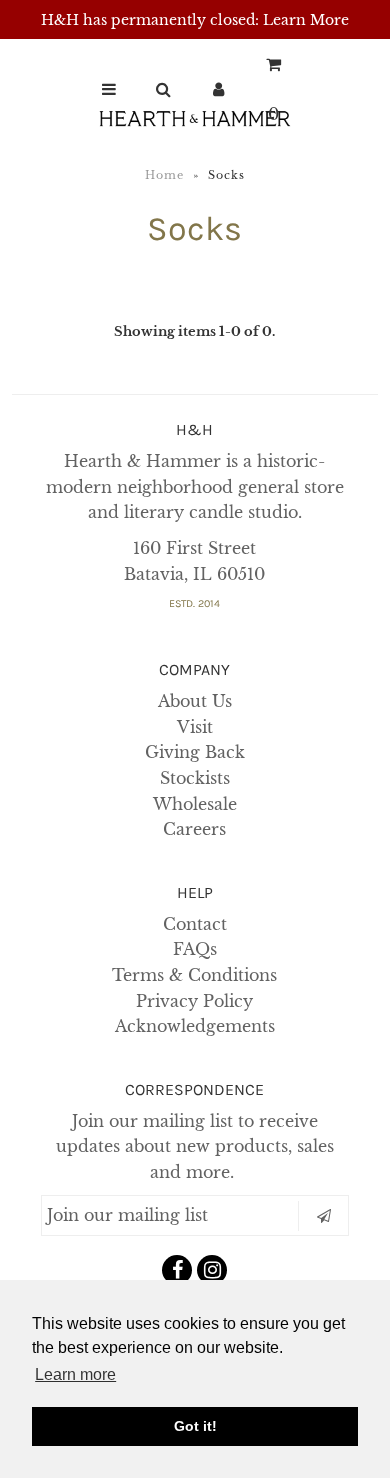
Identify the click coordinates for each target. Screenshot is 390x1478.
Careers (194, 829)
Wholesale (195, 804)
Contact (195, 924)
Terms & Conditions (194, 975)
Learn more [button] (75, 1374)
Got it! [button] (195, 1426)
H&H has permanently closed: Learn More (195, 20)
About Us (195, 701)
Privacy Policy (194, 1001)
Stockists (195, 778)
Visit (195, 727)
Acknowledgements (195, 1026)
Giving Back (195, 752)
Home (164, 175)
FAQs (195, 949)
